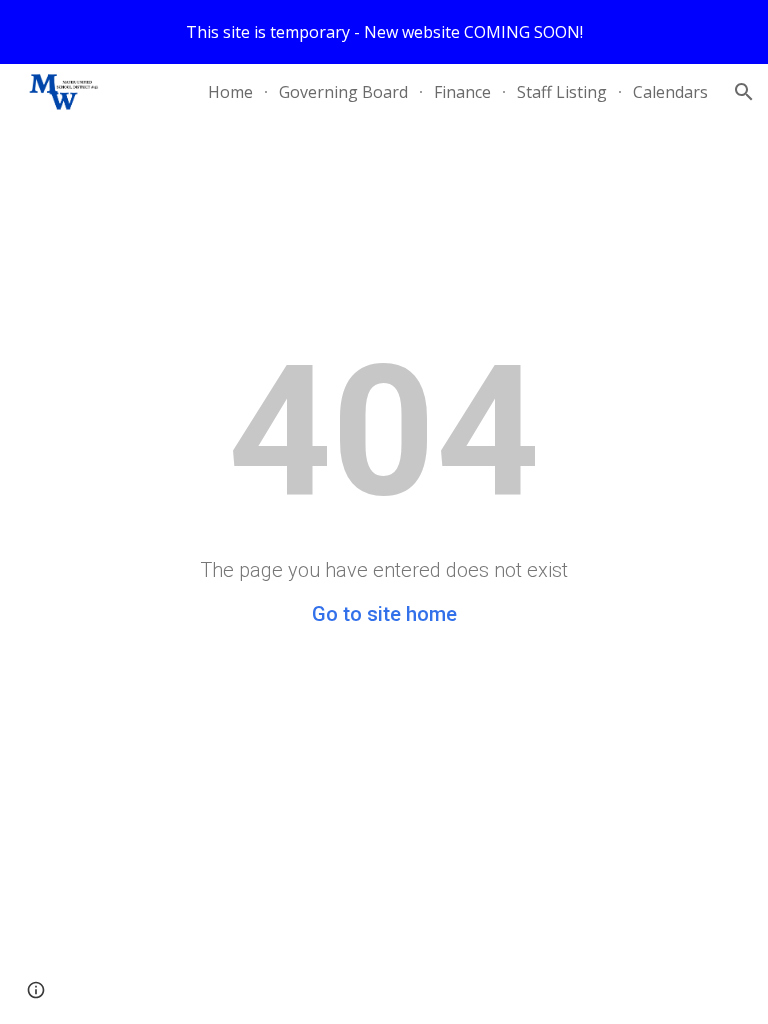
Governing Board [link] (343, 92)
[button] (744, 92)
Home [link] (230, 92)
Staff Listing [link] (562, 92)
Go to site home (384, 614)
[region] (384, 32)
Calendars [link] (670, 92)
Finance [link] (462, 92)
